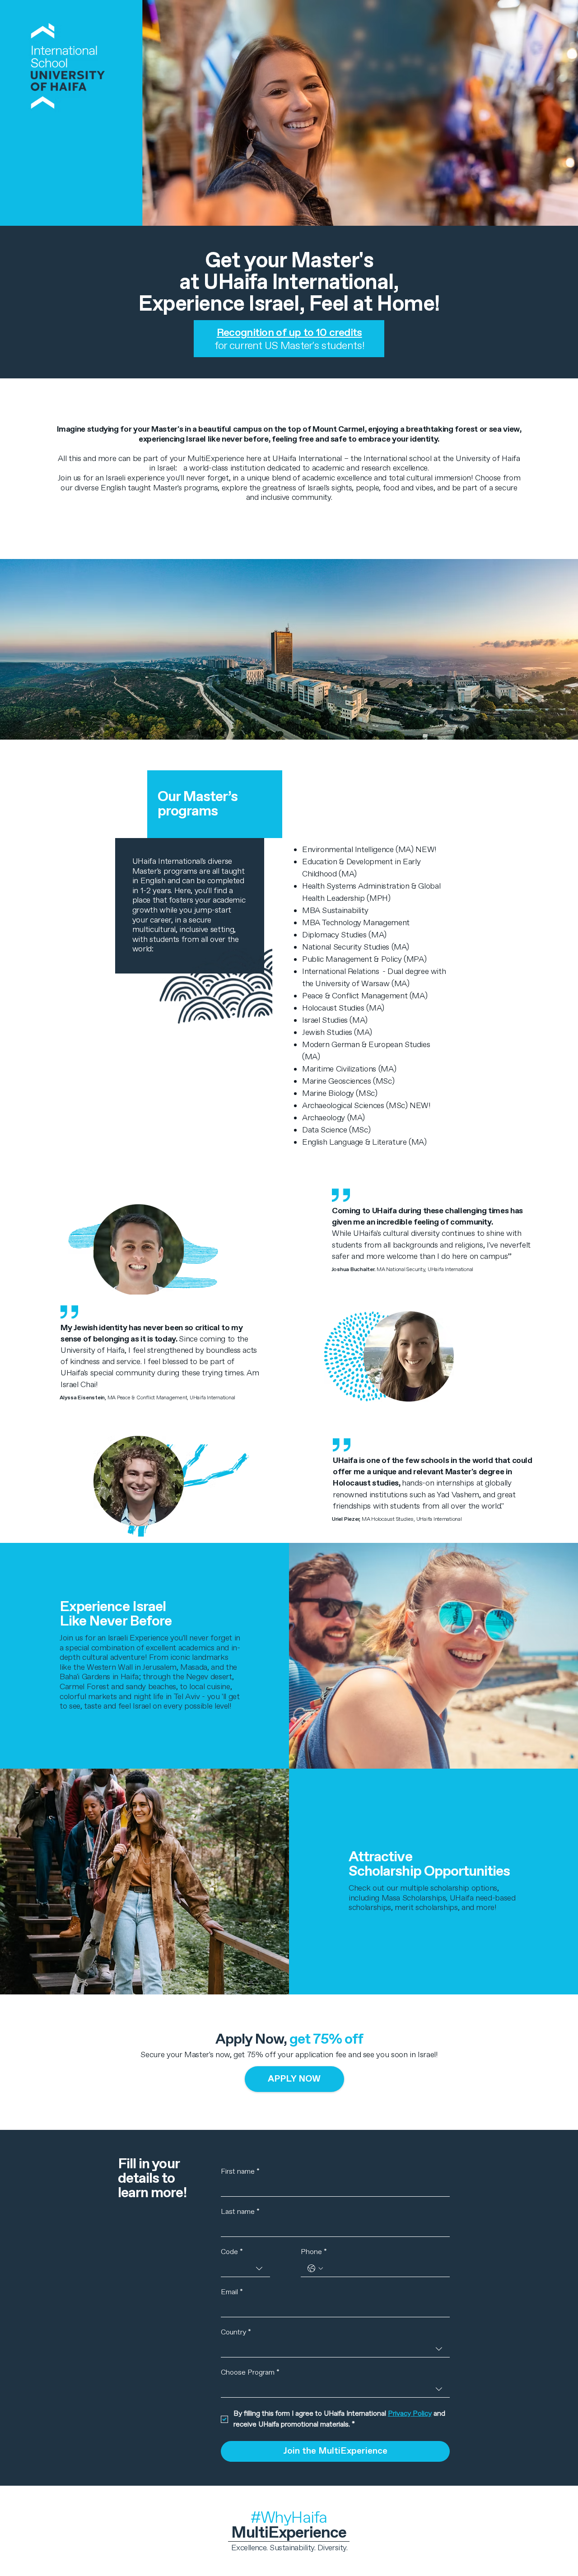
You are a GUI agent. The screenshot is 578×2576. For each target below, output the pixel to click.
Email (232, 2292)
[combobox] (245, 2269)
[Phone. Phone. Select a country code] (315, 2269)
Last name (240, 2212)
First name (240, 2172)
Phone (314, 2252)
